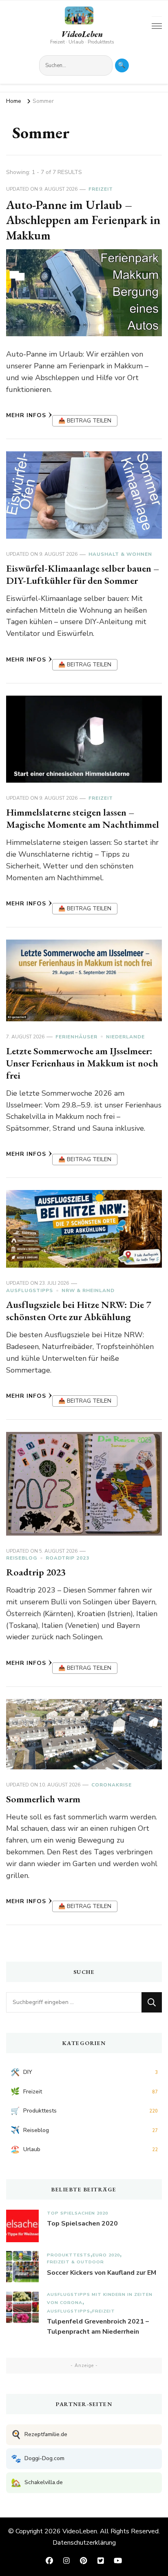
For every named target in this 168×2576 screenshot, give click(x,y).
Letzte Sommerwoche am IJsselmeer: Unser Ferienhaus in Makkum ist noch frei (82, 1063)
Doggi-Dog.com (38, 2459)
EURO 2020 (106, 2255)
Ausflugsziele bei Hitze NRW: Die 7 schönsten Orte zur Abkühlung (78, 1311)
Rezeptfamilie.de (39, 2435)
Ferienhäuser (76, 1037)
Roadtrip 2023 (67, 1558)
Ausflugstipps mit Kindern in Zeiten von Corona (100, 2299)
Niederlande (125, 1037)
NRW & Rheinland (88, 1290)
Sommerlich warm (43, 1799)
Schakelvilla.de (37, 2483)
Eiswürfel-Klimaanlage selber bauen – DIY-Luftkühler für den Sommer (83, 574)
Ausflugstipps (30, 1290)
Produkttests (69, 2255)
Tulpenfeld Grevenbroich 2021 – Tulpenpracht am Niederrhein (98, 2327)
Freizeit (101, 189)
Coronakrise (112, 1785)
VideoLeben (82, 34)
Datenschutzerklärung (84, 2543)
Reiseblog (22, 1558)
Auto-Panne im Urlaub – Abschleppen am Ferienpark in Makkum (83, 220)
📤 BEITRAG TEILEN (85, 421)
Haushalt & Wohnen (120, 554)
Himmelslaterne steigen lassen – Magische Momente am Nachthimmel (83, 818)
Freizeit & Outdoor (75, 2262)
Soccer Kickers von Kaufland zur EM (102, 2273)
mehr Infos (26, 415)
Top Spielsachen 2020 (77, 2213)
